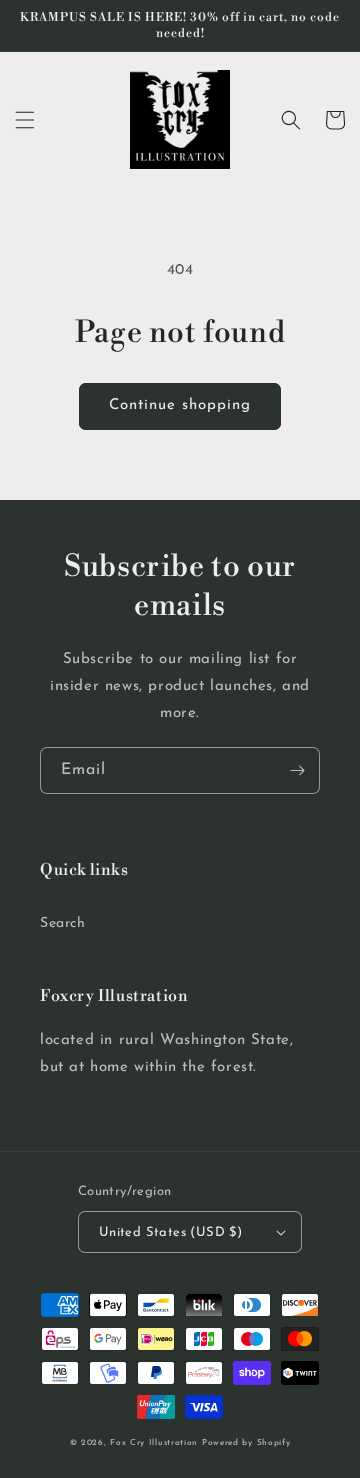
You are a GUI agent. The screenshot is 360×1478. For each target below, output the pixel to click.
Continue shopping (180, 405)
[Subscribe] (297, 770)
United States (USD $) (170, 1232)
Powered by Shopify (246, 1443)
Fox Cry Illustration (154, 1443)
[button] (25, 120)
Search (63, 923)
